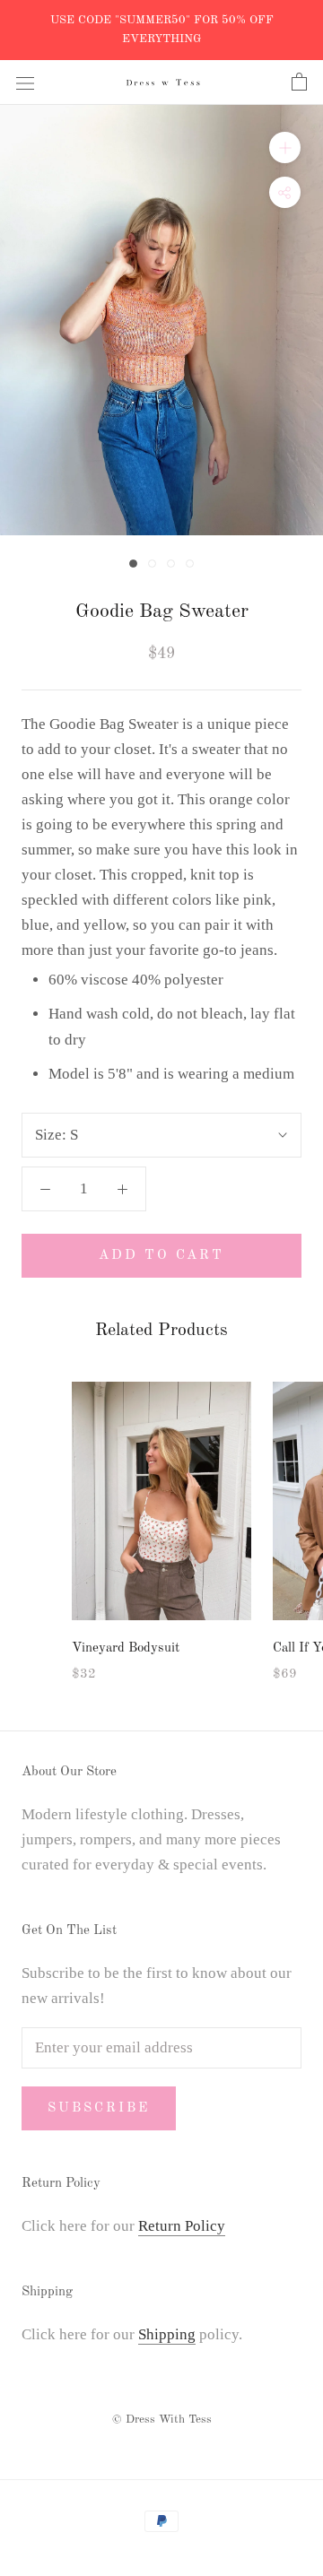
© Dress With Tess (162, 2420)
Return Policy (182, 2226)
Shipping (167, 2334)
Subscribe (99, 2108)
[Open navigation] (25, 82)
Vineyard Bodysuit (126, 1648)
